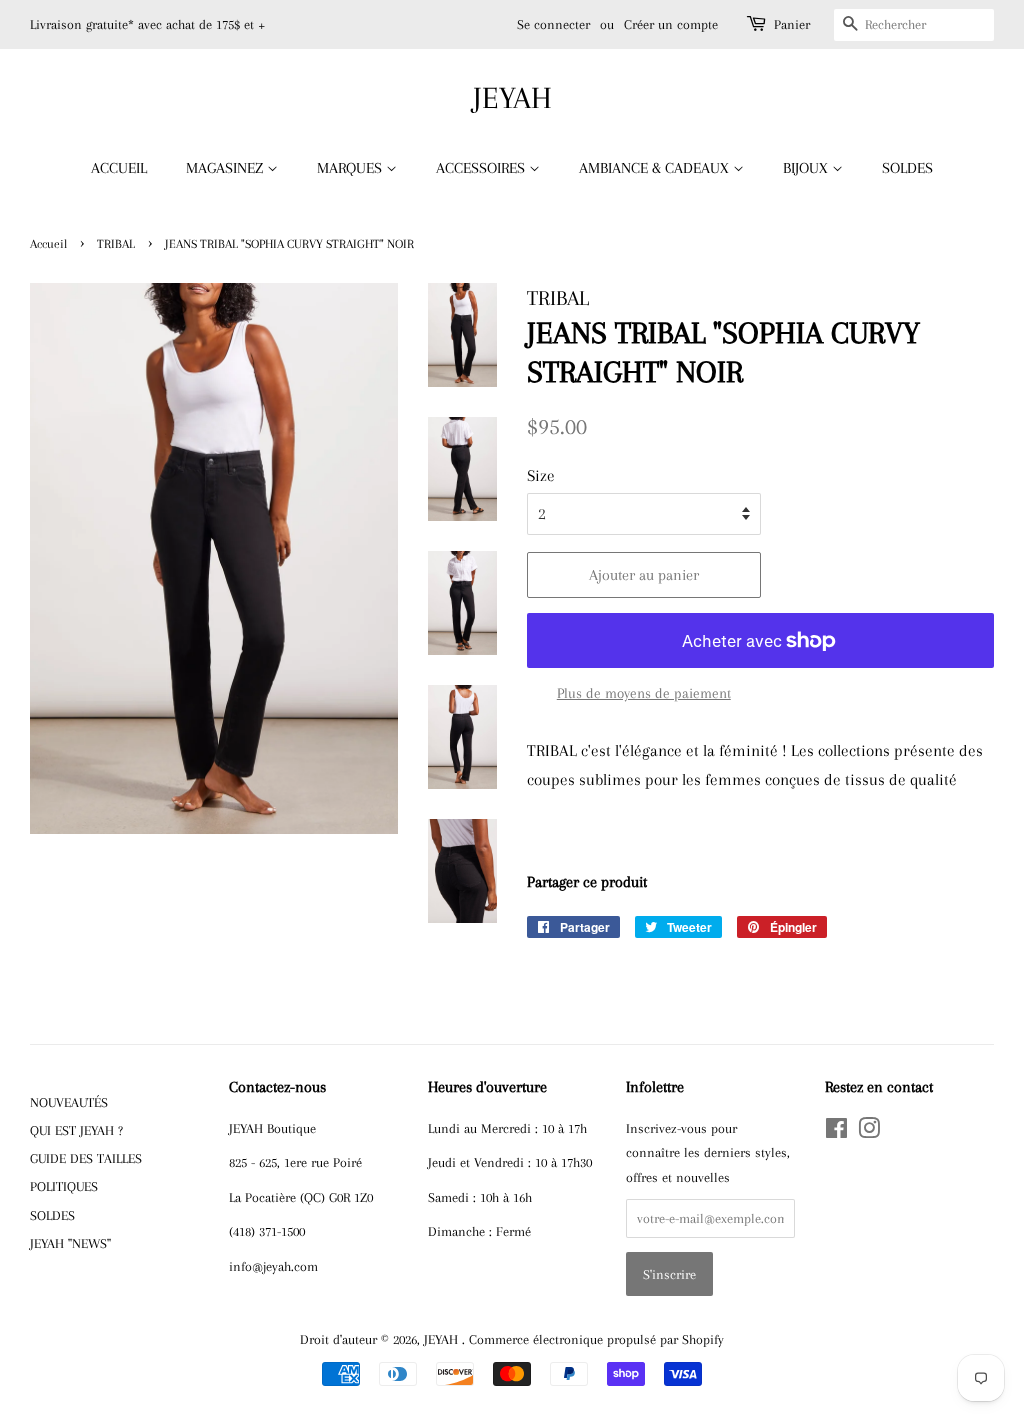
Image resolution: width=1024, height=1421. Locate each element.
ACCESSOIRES (482, 168)
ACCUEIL (119, 168)
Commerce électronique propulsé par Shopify (596, 1339)
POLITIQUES (64, 1186)
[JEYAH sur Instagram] (869, 1132)
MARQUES (351, 168)
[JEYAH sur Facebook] (836, 1132)
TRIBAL (116, 244)
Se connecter (553, 24)
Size (541, 475)
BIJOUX (807, 168)
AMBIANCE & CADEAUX (656, 168)
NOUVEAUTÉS (69, 1102)
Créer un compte (671, 24)
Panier (792, 24)
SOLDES (907, 168)
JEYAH (512, 97)
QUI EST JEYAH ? (76, 1130)
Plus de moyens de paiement (644, 693)
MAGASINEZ (226, 168)
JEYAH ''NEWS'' (70, 1243)
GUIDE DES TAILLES (86, 1158)
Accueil (48, 244)
